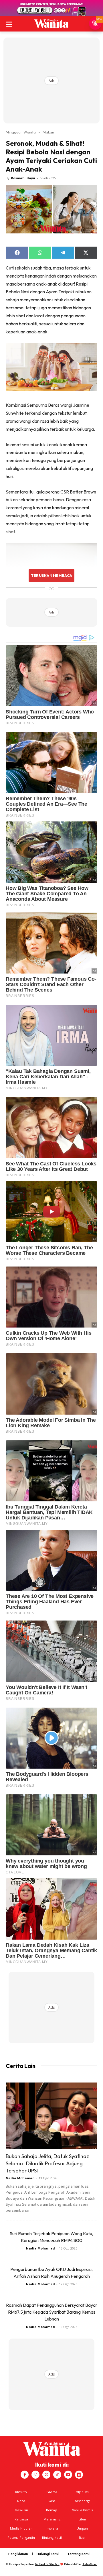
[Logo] (51, 23)
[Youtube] (68, 2475)
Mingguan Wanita (21, 132)
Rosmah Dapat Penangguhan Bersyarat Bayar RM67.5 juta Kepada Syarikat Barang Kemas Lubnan (52, 2312)
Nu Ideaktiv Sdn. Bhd (47, 2564)
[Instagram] (35, 2475)
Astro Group (90, 2564)
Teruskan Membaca (51, 575)
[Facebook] (25, 2475)
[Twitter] (46, 2475)
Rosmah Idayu (23, 178)
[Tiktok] (57, 2475)
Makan (48, 132)
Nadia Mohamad (20, 2178)
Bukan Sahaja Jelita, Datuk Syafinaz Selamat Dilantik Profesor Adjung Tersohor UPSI (47, 2163)
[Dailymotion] (79, 2475)
